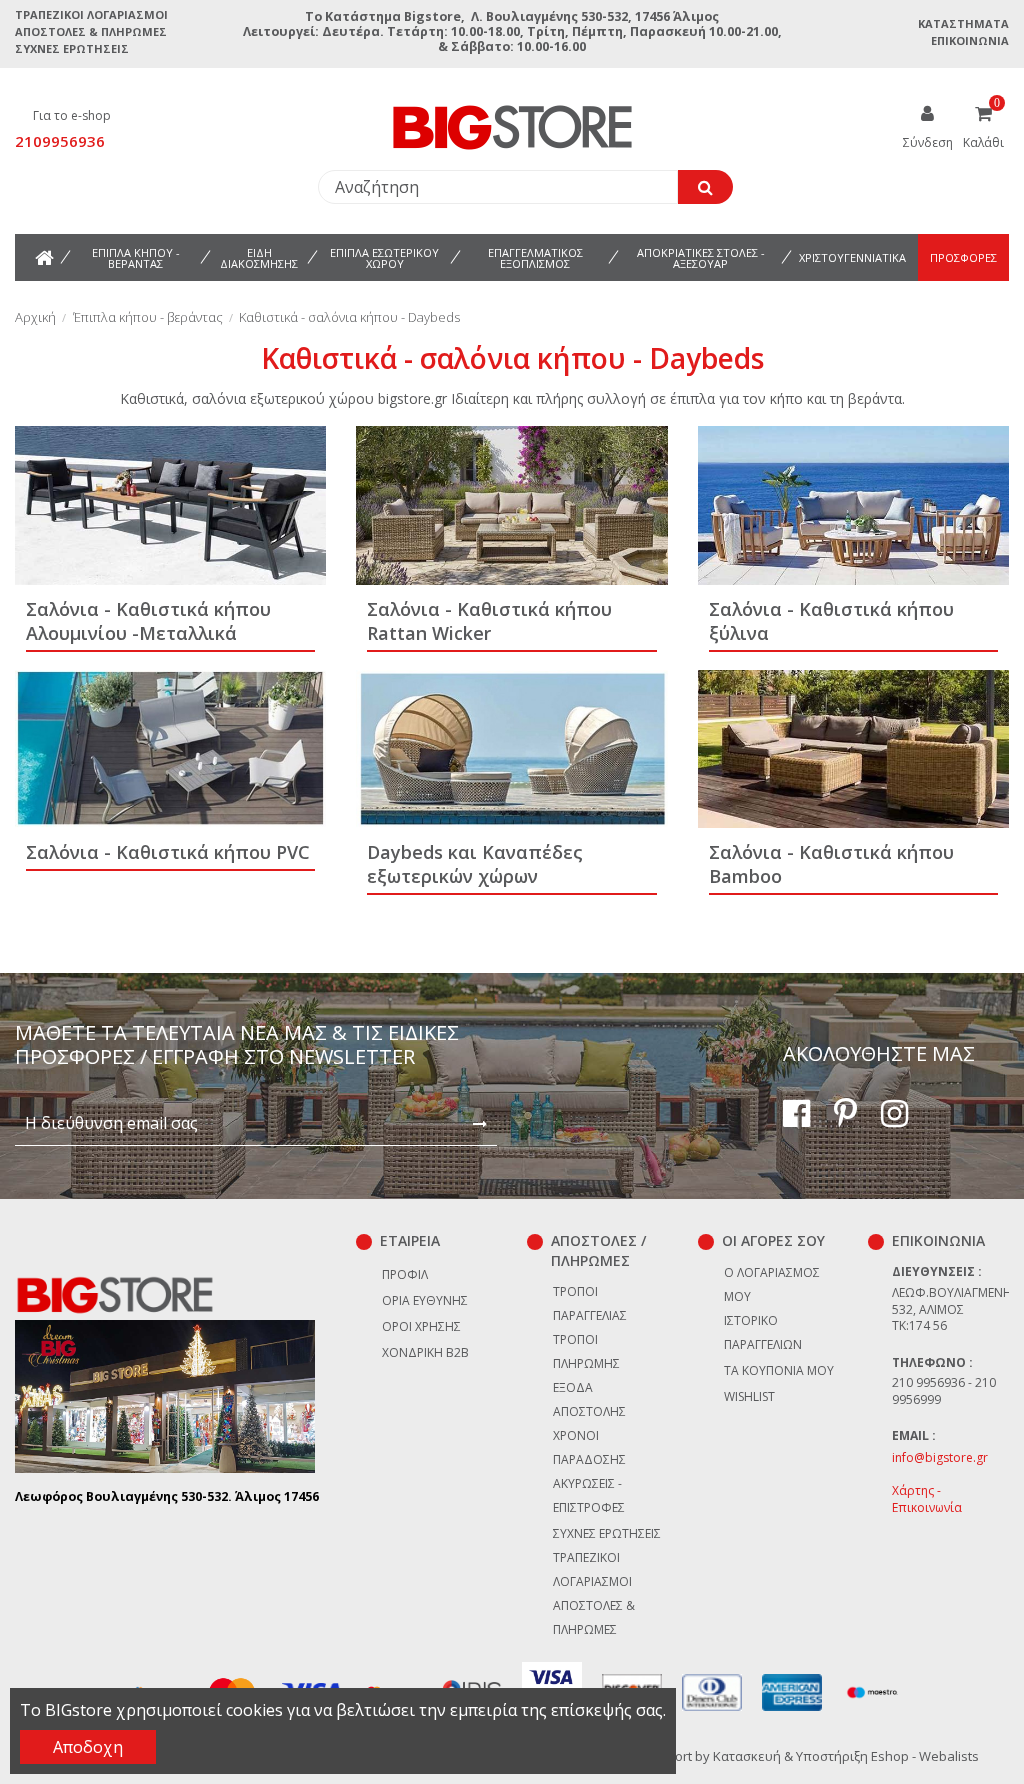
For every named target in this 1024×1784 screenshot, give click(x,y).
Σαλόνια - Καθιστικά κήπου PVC (168, 852)
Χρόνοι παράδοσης (589, 1447)
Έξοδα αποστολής (589, 1399)
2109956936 (60, 141)
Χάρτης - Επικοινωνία (927, 1499)
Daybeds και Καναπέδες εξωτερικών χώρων (475, 864)
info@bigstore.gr (940, 1457)
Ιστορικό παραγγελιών (763, 1332)
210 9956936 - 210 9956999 (944, 1391)
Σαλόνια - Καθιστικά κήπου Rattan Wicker (489, 621)
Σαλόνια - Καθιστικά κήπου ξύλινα (831, 621)
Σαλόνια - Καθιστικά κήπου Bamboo (831, 864)
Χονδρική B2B (425, 1352)
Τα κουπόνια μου (779, 1370)
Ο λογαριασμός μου (772, 1284)
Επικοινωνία (970, 40)
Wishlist (749, 1396)
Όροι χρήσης (421, 1326)
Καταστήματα (963, 23)
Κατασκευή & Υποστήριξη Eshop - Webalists (846, 1756)
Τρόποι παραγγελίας (590, 1303)
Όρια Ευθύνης (425, 1300)
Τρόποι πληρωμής (586, 1351)
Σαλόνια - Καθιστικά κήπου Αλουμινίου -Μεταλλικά (148, 621)
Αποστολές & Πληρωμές (91, 31)
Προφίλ (405, 1274)
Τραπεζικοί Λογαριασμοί (91, 14)
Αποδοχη (88, 1747)
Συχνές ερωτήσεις (72, 48)
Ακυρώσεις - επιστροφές (589, 1495)
